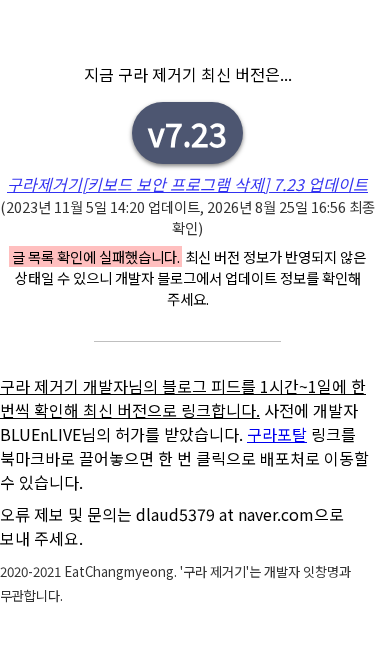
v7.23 (187, 133)
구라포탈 (277, 434)
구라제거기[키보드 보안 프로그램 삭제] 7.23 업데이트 (187, 184)
